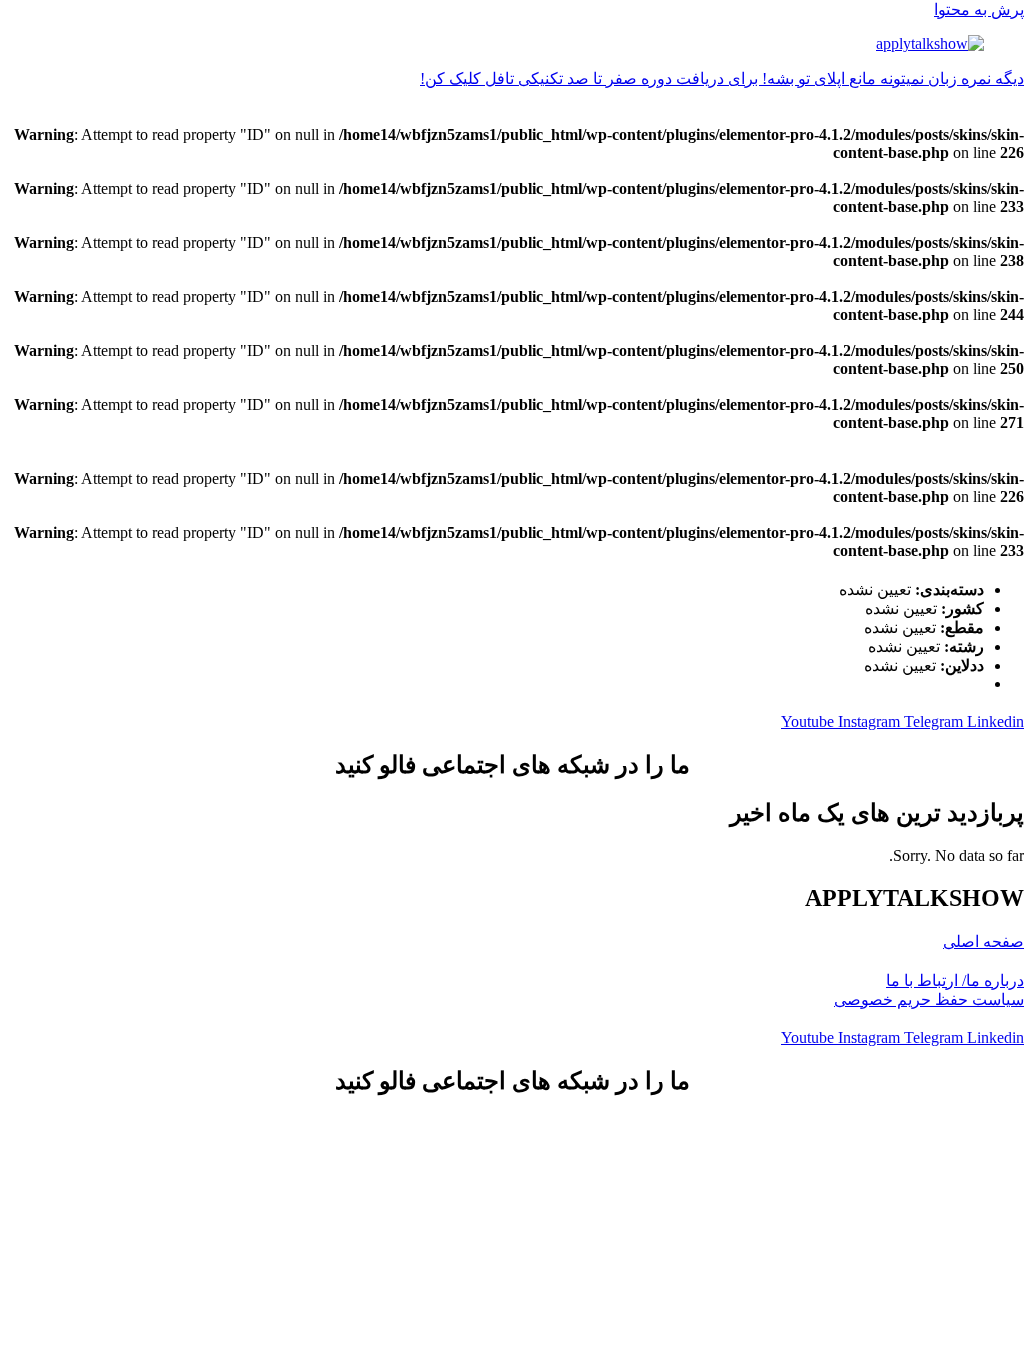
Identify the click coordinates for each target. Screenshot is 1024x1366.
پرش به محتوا (979, 9)
